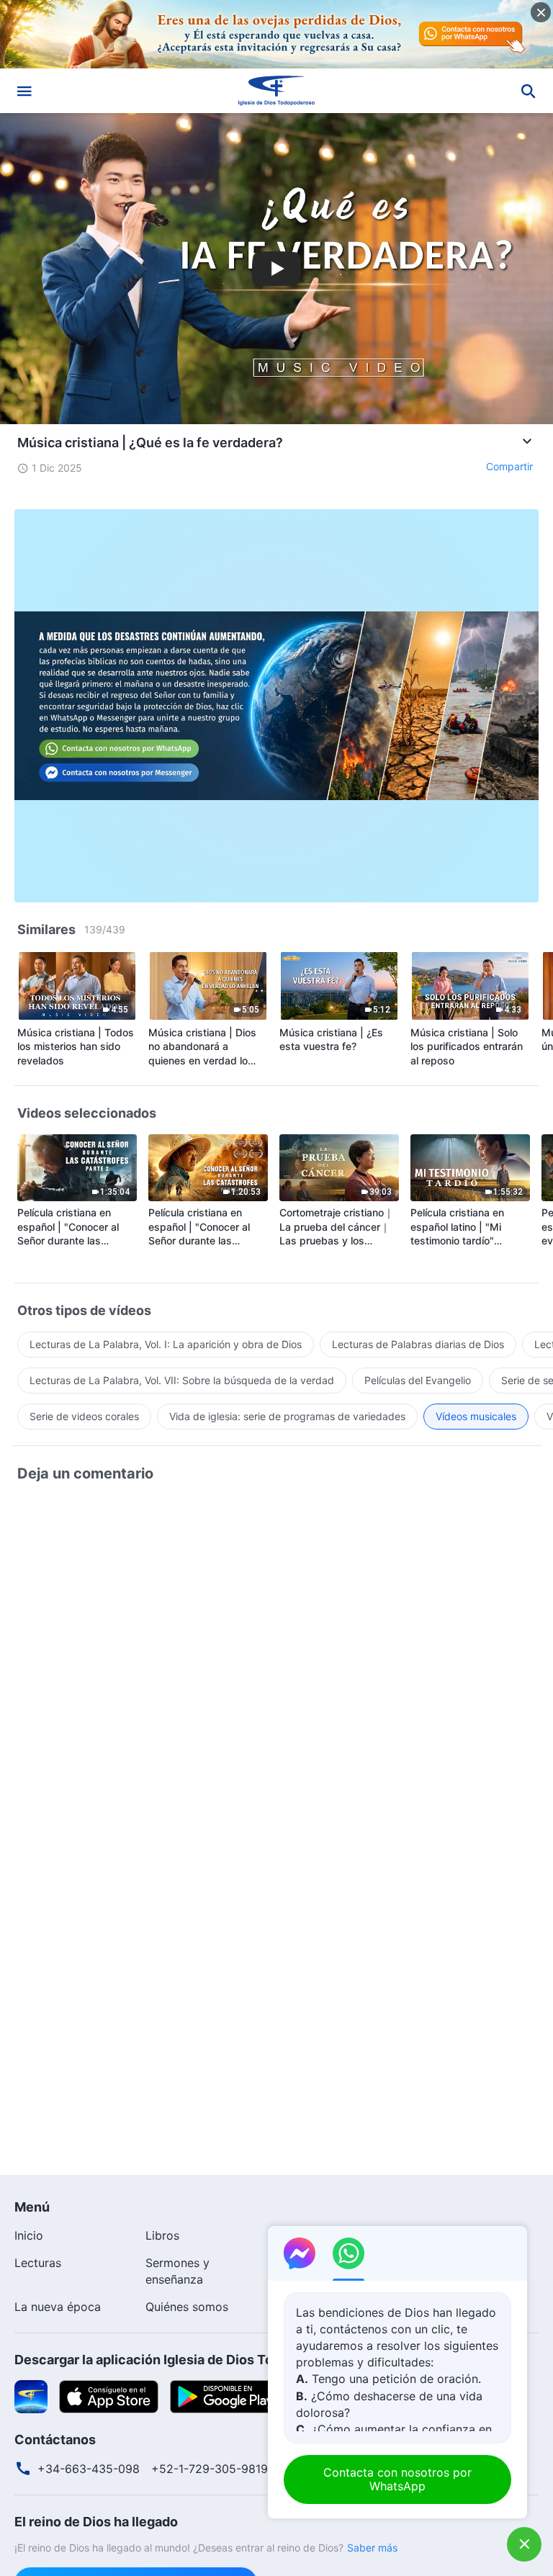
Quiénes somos (187, 2307)
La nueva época (58, 2307)
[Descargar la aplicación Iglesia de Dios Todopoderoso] (31, 2395)
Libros (162, 2235)
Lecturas (38, 2263)
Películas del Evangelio (418, 1380)
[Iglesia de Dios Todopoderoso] (276, 91)
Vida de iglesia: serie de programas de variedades (287, 1416)
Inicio (29, 2235)
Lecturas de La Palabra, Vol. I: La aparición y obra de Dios (166, 1344)
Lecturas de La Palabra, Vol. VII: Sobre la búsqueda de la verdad (182, 1380)
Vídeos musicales (476, 1416)
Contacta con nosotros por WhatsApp (397, 2479)
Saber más (372, 2548)
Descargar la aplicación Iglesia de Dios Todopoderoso (181, 2360)
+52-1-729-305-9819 (210, 2469)
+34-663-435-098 (89, 2469)
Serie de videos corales (84, 1416)
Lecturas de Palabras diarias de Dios (418, 1344)
